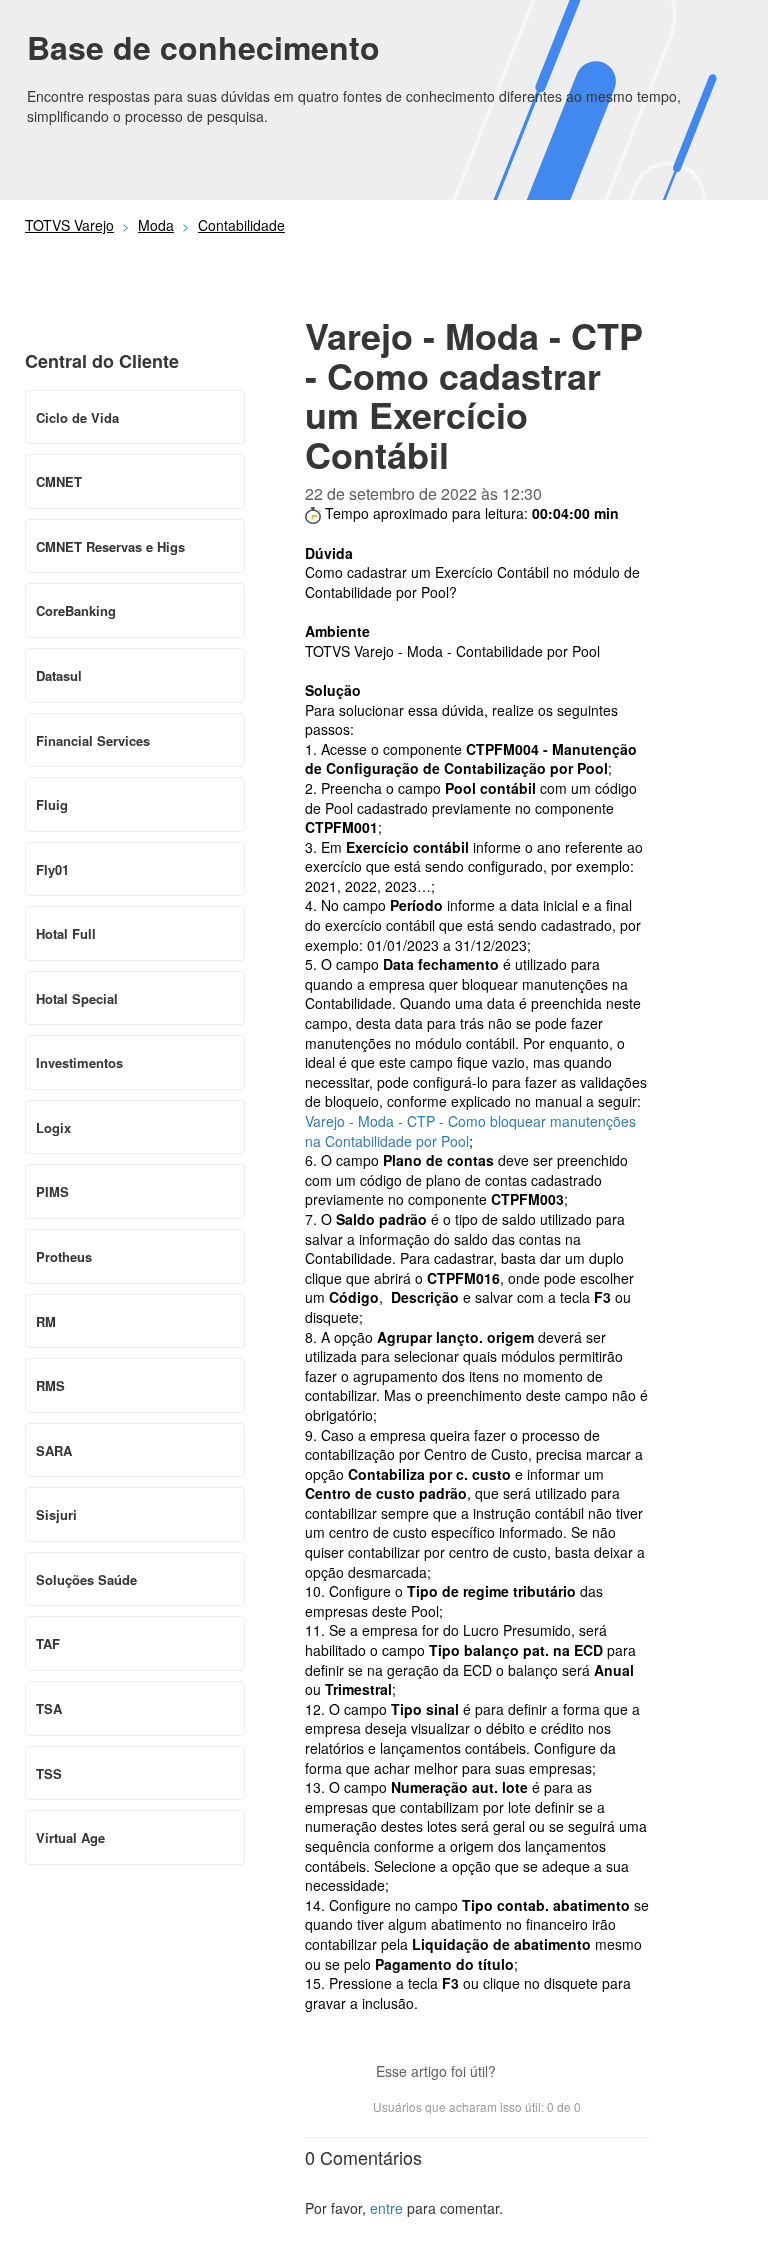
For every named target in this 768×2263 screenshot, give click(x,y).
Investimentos (79, 1062)
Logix (53, 1127)
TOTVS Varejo (69, 225)
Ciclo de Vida (77, 417)
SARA (54, 1450)
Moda (156, 225)
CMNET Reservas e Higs (110, 546)
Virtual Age (70, 1837)
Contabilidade (241, 225)
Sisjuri (56, 1514)
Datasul (59, 675)
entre (386, 2208)
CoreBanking (76, 610)
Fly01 (52, 869)
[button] (521, 2073)
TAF (48, 1643)
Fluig (52, 804)
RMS (50, 1385)
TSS (49, 1773)
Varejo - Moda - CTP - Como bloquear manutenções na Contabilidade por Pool (470, 1131)
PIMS (52, 1191)
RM (46, 1321)
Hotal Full (66, 933)
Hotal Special (77, 998)
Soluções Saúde (86, 1579)
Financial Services (93, 740)
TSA (49, 1708)
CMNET (59, 481)
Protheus (64, 1256)
